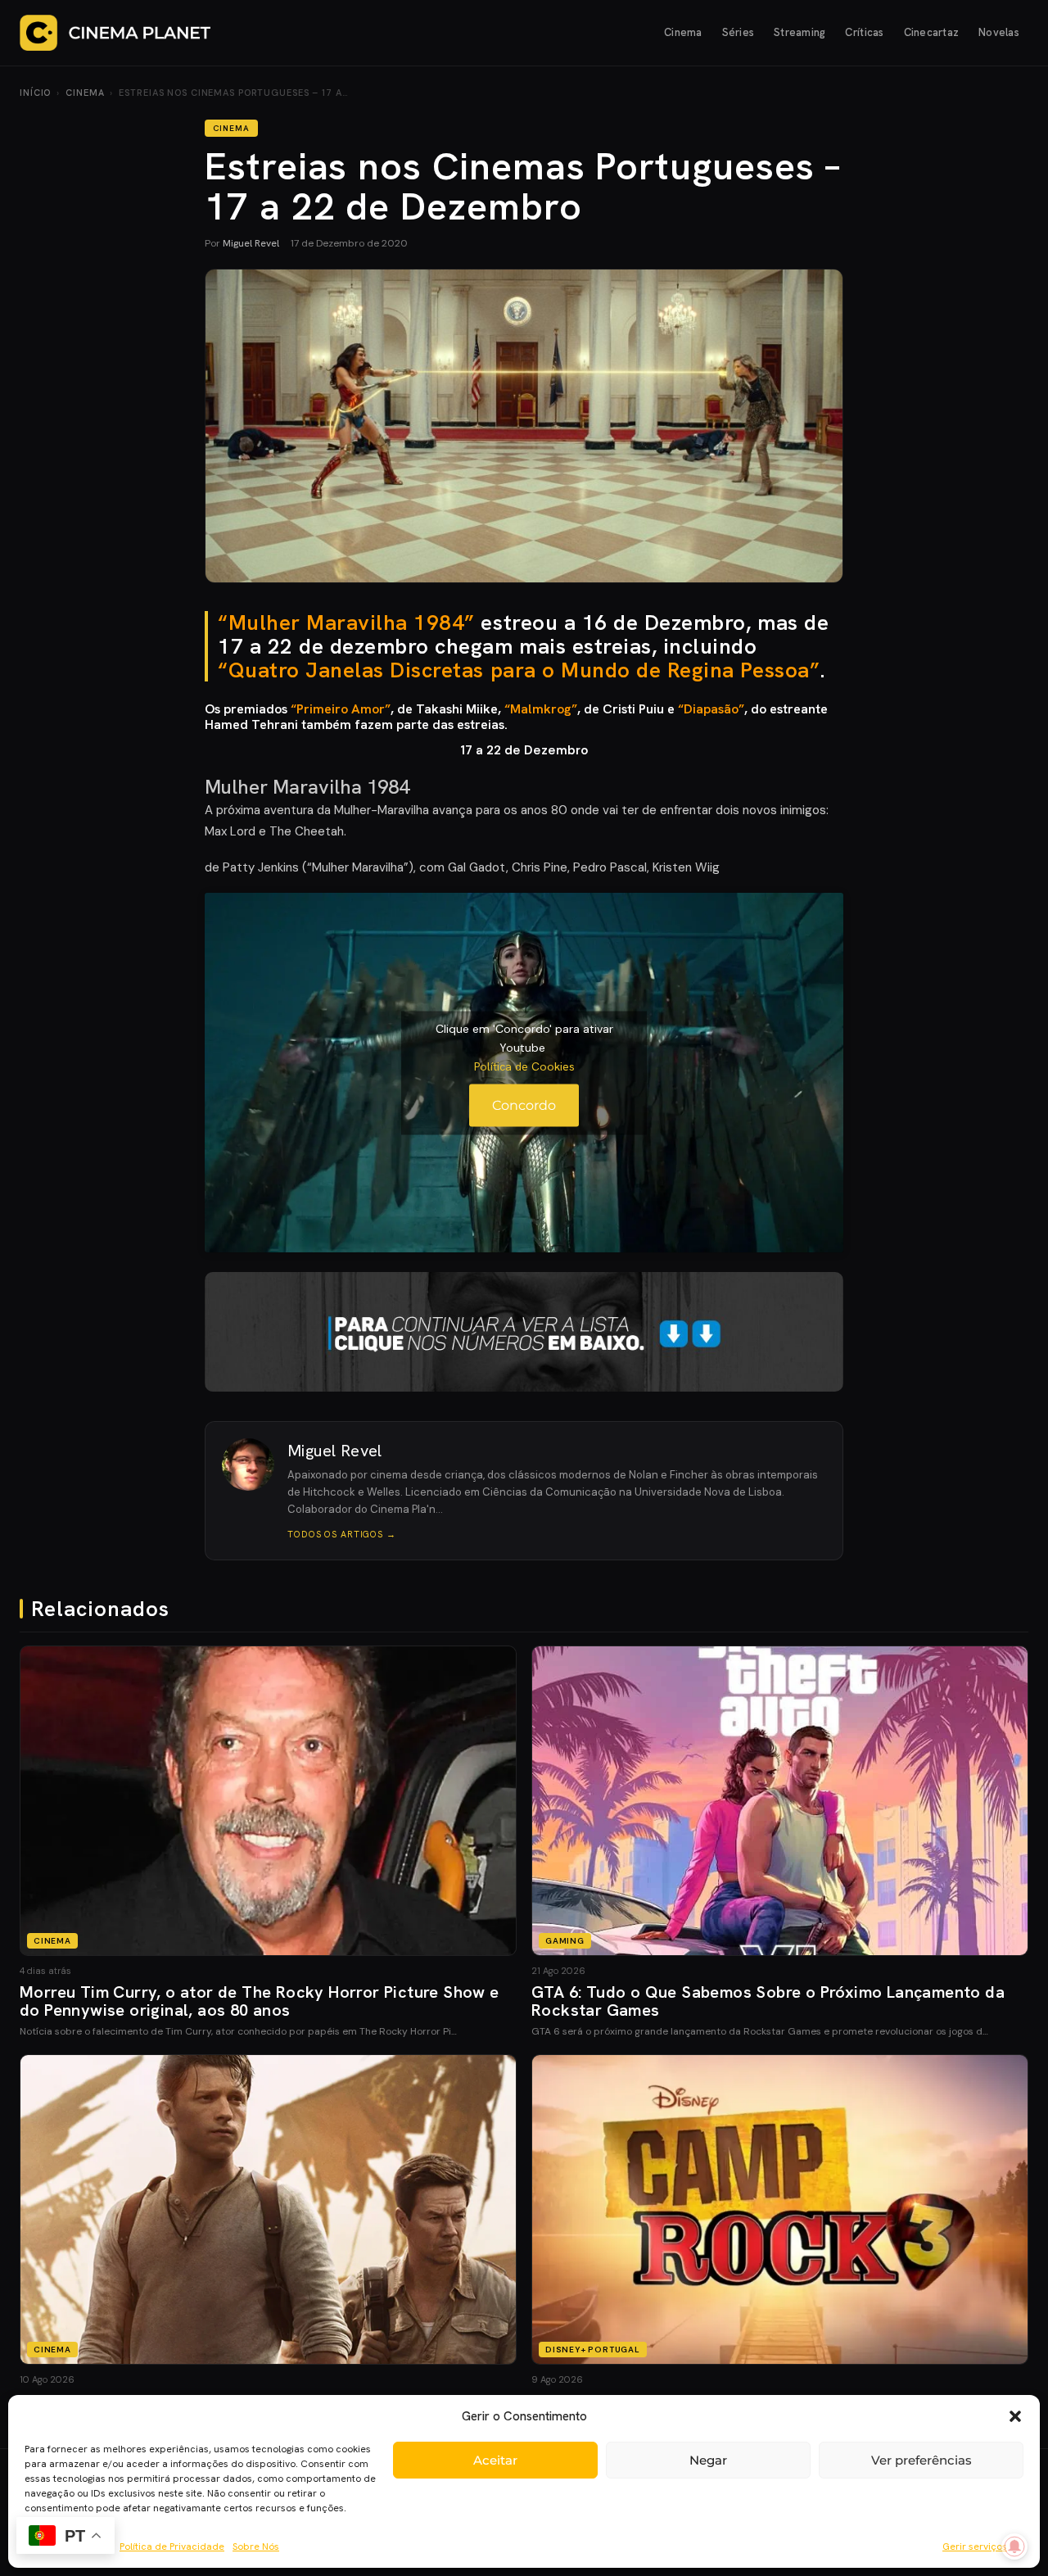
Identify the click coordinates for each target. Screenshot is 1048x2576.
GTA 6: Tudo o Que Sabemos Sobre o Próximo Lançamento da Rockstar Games (768, 2001)
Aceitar (495, 2460)
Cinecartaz (932, 32)
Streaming (800, 32)
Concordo (524, 1105)
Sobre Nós (256, 2547)
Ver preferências (922, 2460)
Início (35, 93)
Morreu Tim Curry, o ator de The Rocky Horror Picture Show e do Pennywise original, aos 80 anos (260, 2001)
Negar (708, 2460)
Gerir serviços (975, 2547)
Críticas (864, 32)
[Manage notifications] (1014, 2547)
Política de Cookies (524, 1066)
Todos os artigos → (342, 1534)
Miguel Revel (251, 243)
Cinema (683, 32)
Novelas (999, 32)
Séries (739, 32)
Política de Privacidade (172, 2547)
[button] (1015, 2416)
